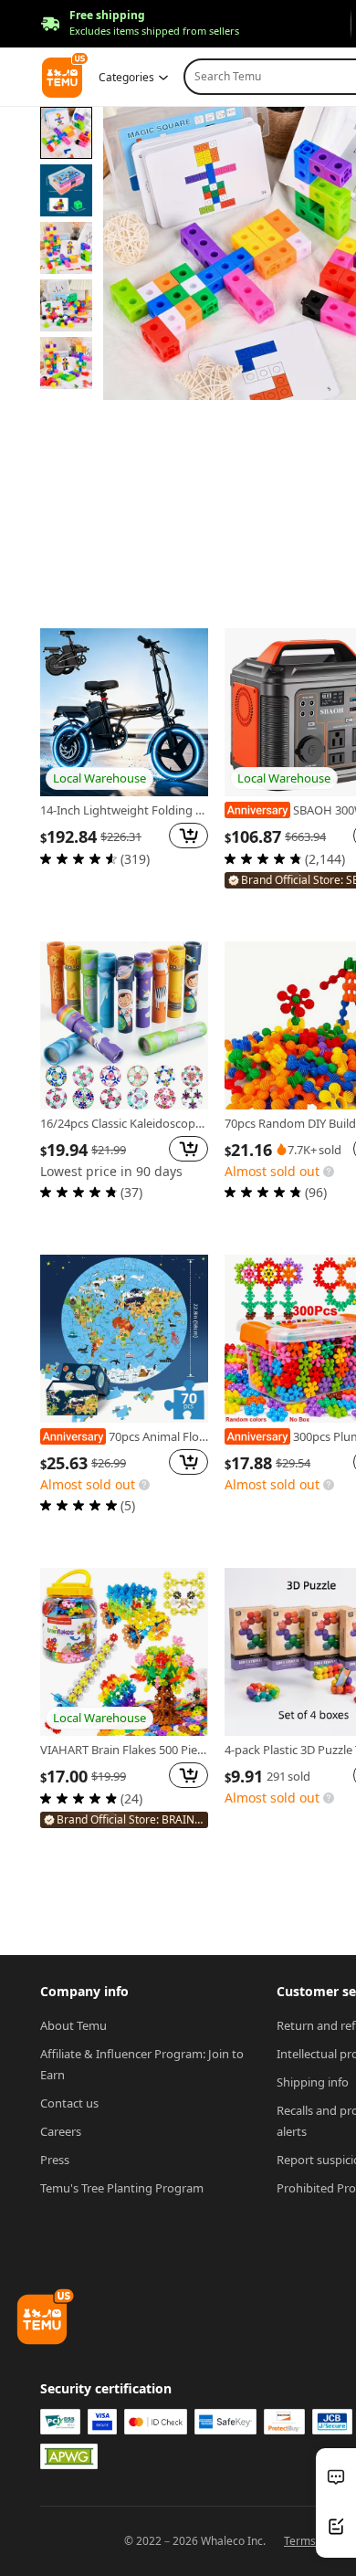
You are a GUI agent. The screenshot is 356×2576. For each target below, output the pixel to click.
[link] (124, 712)
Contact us (69, 2103)
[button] (140, 24)
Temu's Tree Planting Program (122, 2188)
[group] (124, 771)
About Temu (73, 2025)
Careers (61, 2131)
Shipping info (313, 2082)
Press (55, 2160)
